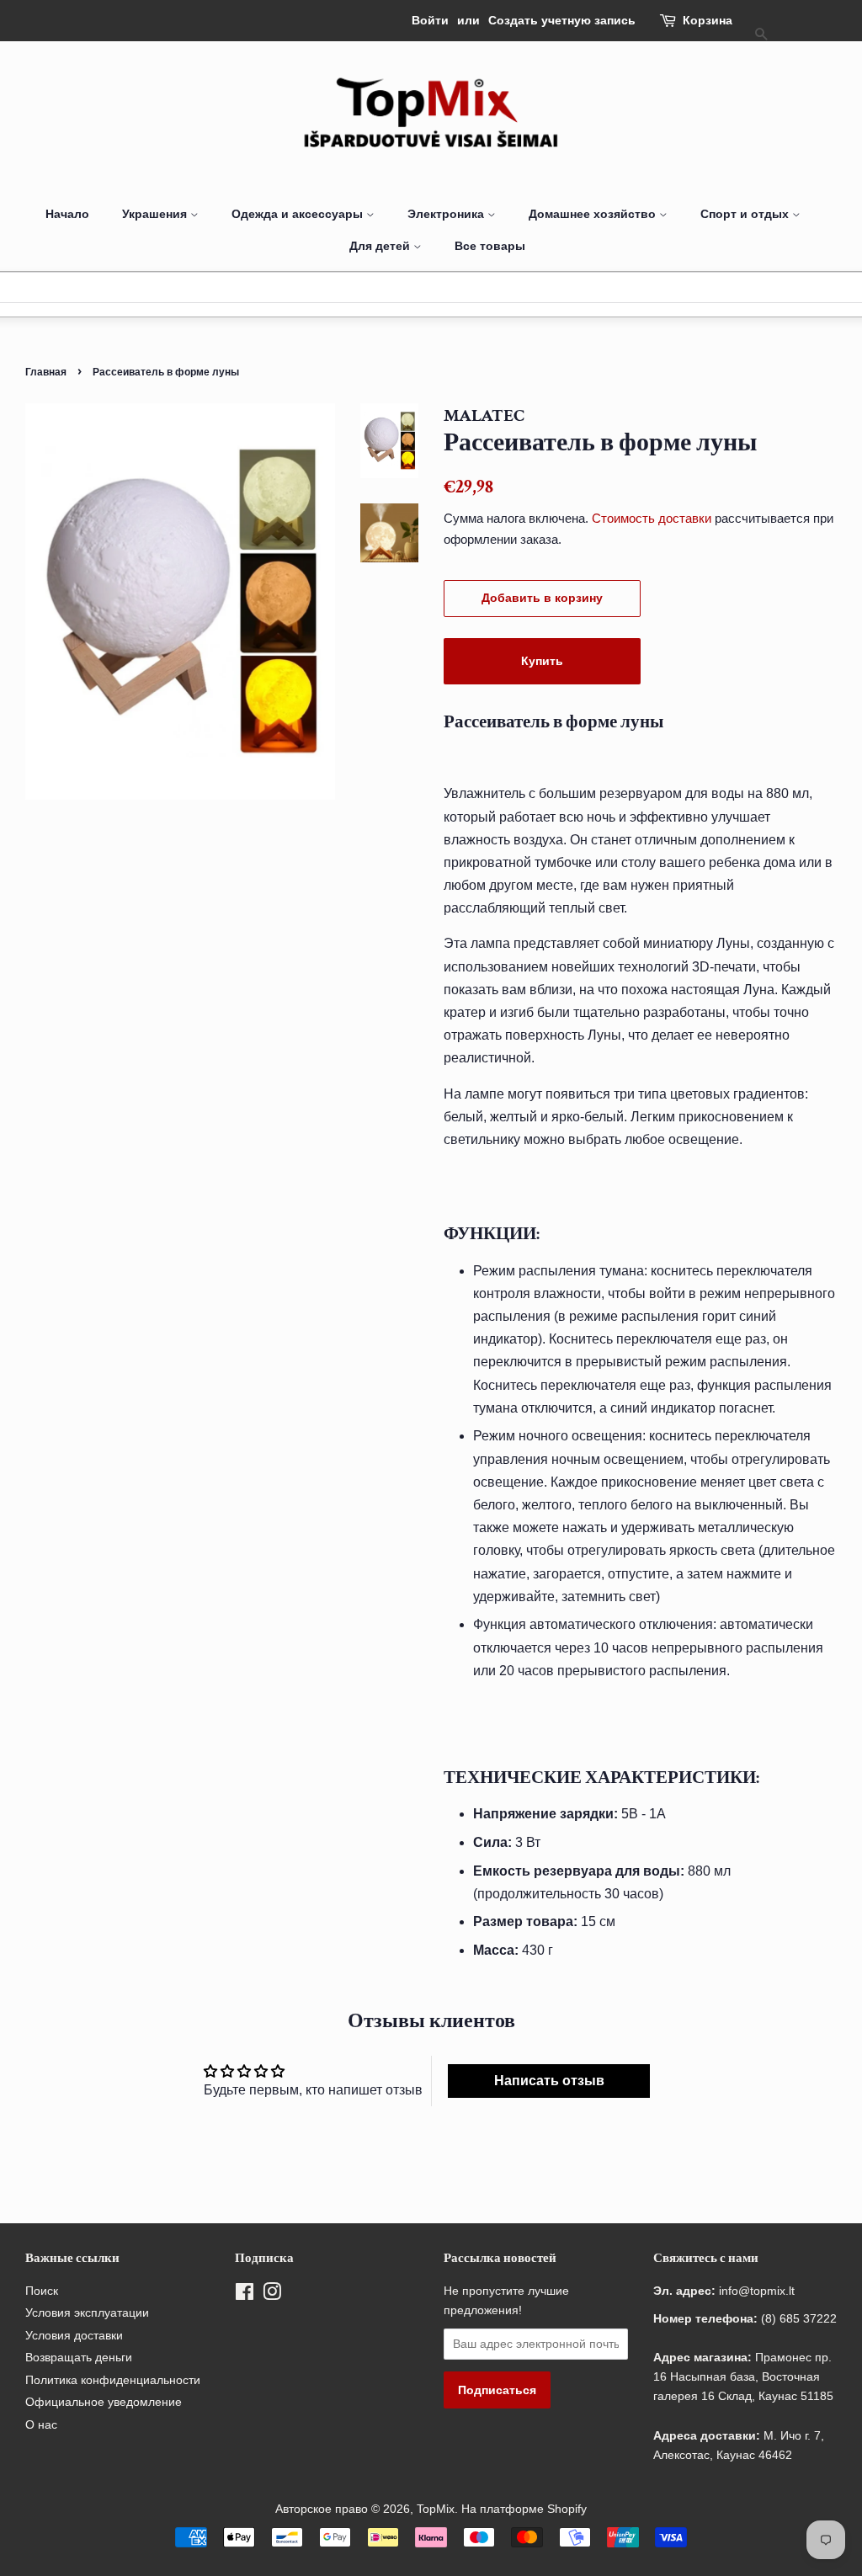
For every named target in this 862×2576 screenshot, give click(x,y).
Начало (67, 214)
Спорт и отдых (746, 214)
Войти (430, 20)
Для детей (381, 246)
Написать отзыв (549, 2081)
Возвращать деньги (79, 2358)
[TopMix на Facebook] (245, 2295)
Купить (542, 661)
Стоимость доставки (652, 518)
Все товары (490, 246)
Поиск (42, 2291)
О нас (41, 2425)
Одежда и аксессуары (299, 214)
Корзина (708, 20)
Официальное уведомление (104, 2402)
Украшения (156, 214)
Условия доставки (74, 2336)
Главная (46, 372)
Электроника (447, 214)
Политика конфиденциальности (113, 2380)
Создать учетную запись (562, 20)
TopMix (436, 2509)
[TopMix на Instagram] (272, 2295)
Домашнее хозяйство (594, 214)
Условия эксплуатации (87, 2313)
